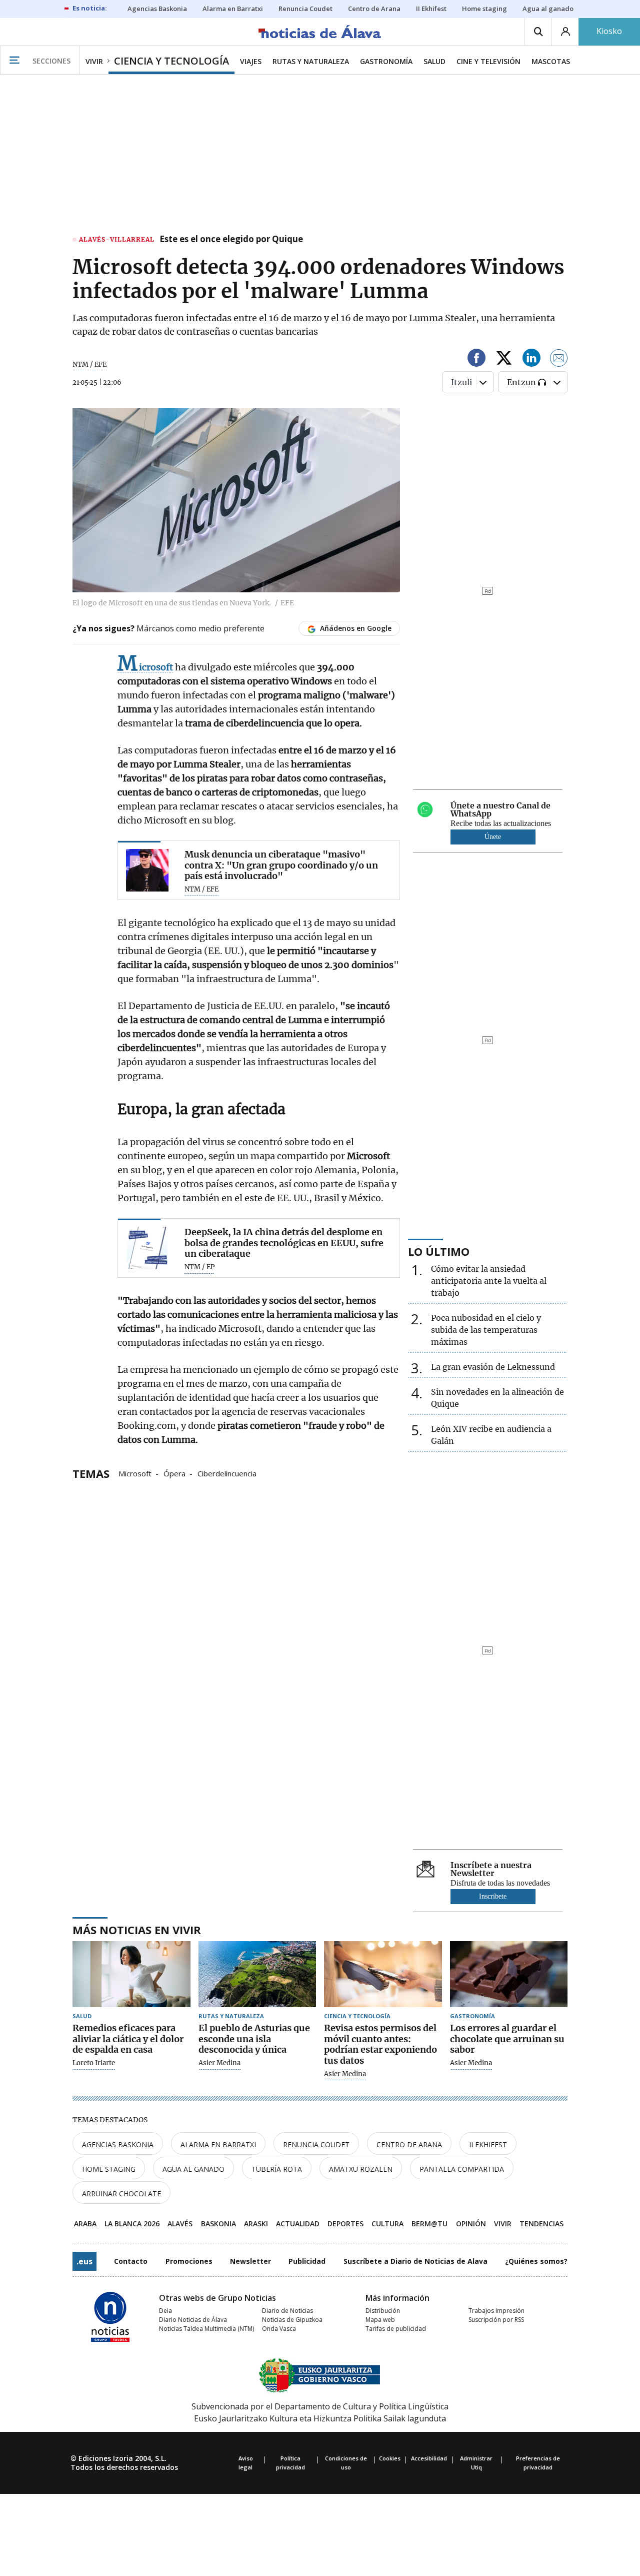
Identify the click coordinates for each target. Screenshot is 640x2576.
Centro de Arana (409, 2144)
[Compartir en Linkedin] (531, 359)
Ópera (174, 1473)
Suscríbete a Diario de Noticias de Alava (415, 2261)
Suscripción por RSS (496, 2320)
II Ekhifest (488, 2144)
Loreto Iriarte (94, 2063)
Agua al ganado (193, 2169)
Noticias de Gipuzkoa (292, 2320)
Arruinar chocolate (121, 2194)
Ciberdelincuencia (227, 1473)
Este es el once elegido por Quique (231, 240)
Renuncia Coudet (316, 2144)
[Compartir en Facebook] (476, 359)
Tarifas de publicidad (396, 2329)
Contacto (131, 2261)
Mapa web (380, 2320)
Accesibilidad (429, 2458)
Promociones (189, 2261)
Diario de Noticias (287, 2311)
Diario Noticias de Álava (193, 2320)
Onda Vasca (279, 2329)
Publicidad (307, 2261)
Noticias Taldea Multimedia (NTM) (206, 2329)
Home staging (109, 2169)
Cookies (390, 2458)
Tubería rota (277, 2169)
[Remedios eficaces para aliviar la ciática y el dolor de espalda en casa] (131, 1974)
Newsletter (250, 2261)
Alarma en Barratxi (218, 2144)
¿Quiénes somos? (536, 2261)
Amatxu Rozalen (361, 2169)
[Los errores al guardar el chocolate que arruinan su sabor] (509, 1974)
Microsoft (135, 1473)
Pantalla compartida (462, 2169)
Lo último (439, 1251)
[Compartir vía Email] (559, 359)
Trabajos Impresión (496, 2311)
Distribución (383, 2311)
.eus (84, 2261)
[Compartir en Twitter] (504, 359)
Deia (165, 2311)
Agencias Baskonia (118, 2144)
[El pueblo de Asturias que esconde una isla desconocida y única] (257, 1974)
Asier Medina (219, 2063)
